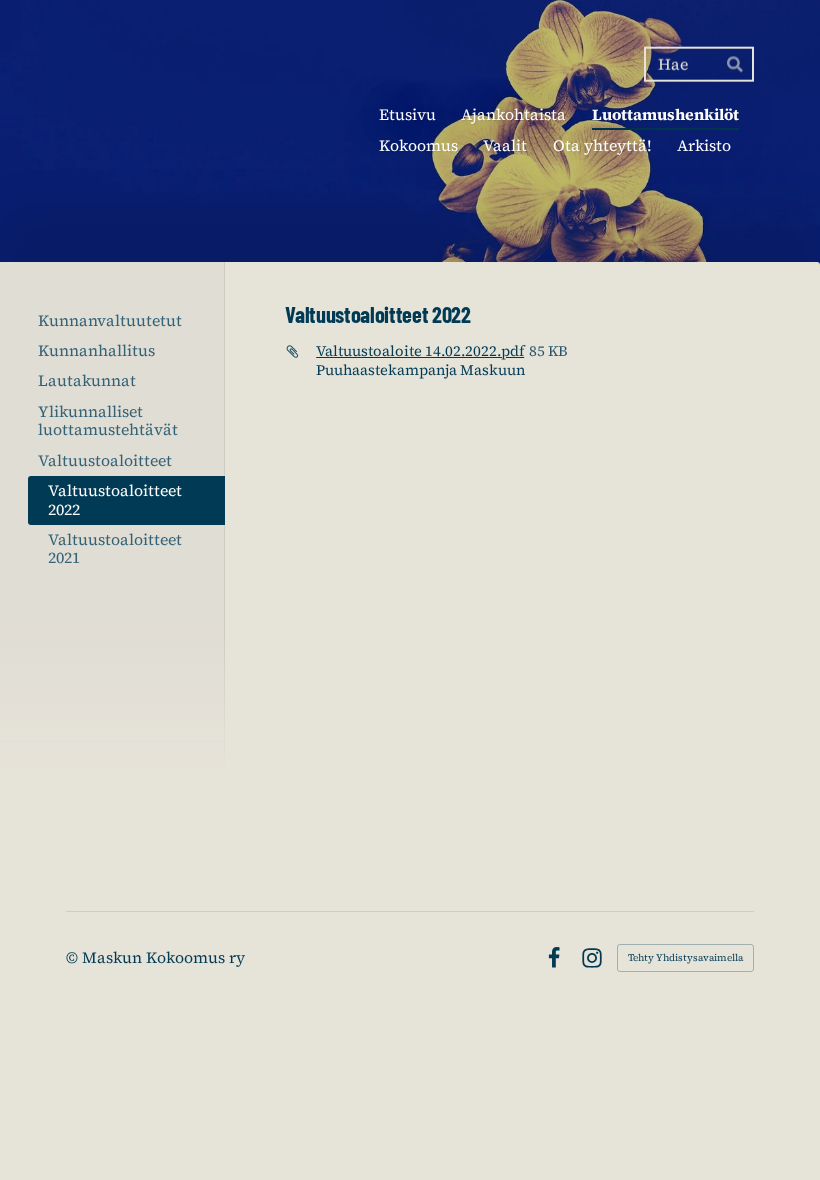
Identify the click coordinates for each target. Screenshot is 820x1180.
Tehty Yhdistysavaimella (685, 957)
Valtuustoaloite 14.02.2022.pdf (420, 351)
